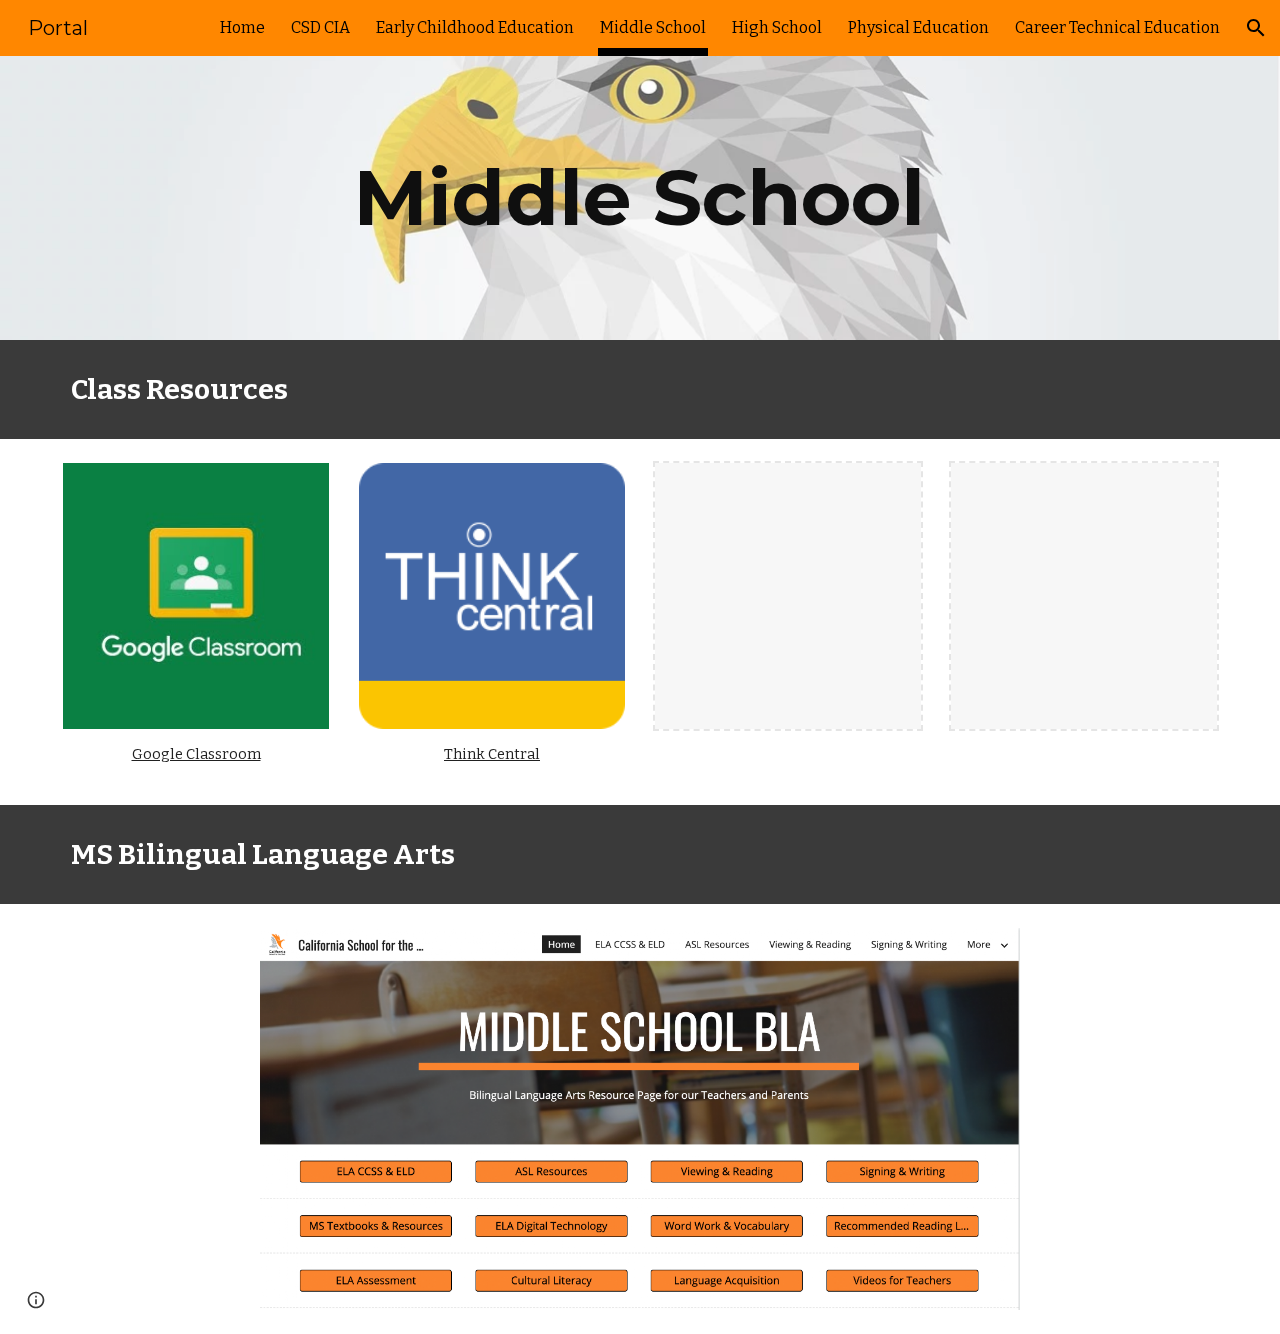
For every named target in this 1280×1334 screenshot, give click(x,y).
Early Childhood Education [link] (475, 27)
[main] (640, 198)
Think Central (492, 754)
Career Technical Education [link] (1117, 27)
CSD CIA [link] (320, 27)
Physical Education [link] (918, 27)
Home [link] (242, 27)
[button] (1256, 28)
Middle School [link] (653, 27)
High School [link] (777, 27)
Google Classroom (196, 754)
